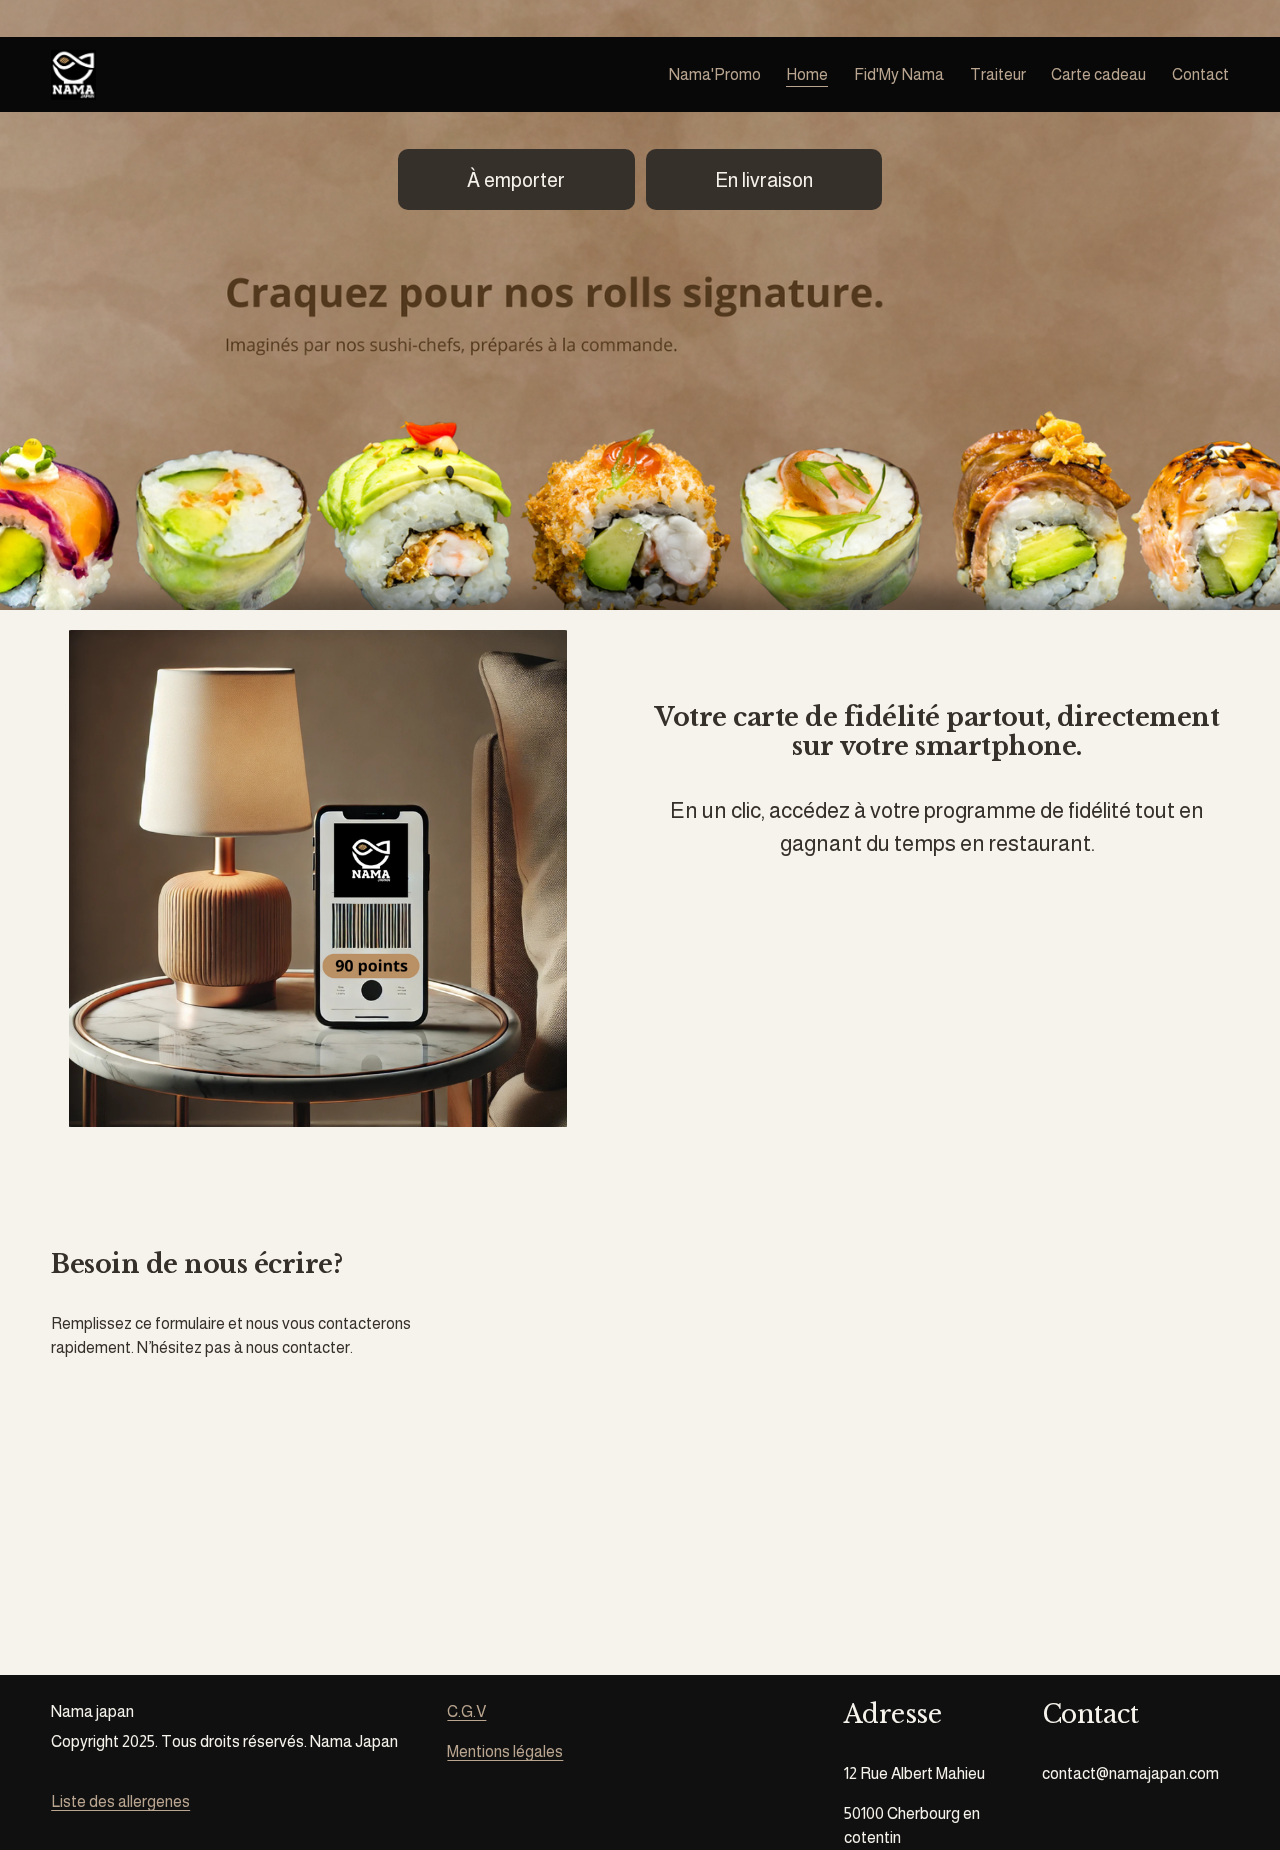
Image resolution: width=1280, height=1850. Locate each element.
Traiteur (998, 74)
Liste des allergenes (120, 1801)
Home (807, 74)
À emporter (516, 180)
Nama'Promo (715, 74)
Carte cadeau (1098, 74)
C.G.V (466, 1711)
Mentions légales (505, 1751)
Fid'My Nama (899, 74)
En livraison (764, 180)
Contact (1200, 74)
